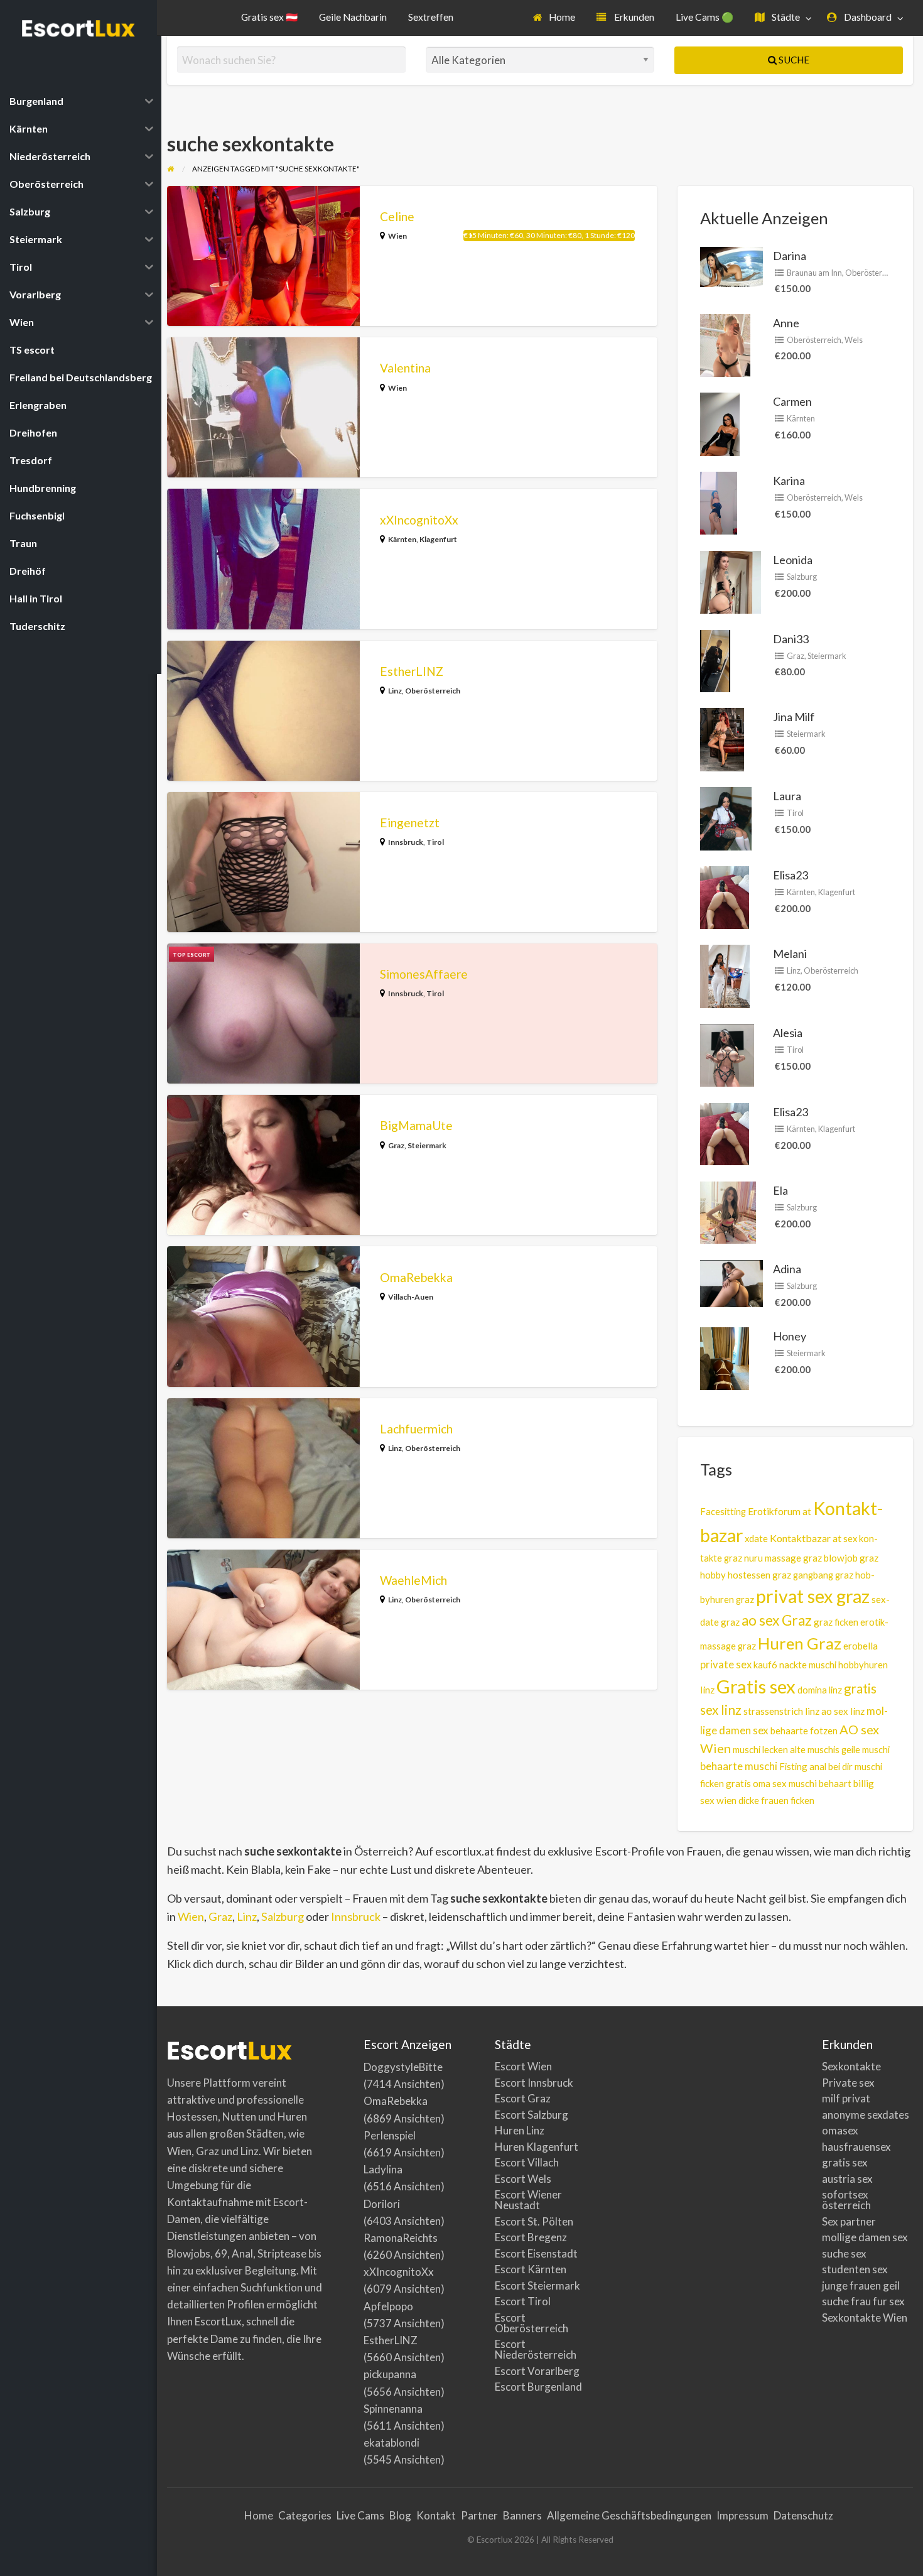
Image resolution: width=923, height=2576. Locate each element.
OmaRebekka (416, 1277)
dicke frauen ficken (776, 1801)
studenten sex (855, 2269)
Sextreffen (431, 17)
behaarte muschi (739, 1766)
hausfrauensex (856, 2147)
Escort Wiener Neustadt (528, 2200)
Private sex (848, 2083)
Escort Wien (523, 2066)
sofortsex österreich (846, 2200)
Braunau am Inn (814, 273)
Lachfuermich (416, 1429)
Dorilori (382, 2204)
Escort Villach (527, 2162)
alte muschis (815, 1750)
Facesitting (723, 1512)
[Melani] (725, 975)
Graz (396, 1145)
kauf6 (765, 1665)
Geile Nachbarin (353, 17)
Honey (790, 1336)
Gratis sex (756, 1686)
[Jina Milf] (722, 738)
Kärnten (402, 539)
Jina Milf (794, 717)
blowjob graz (851, 1558)
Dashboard (867, 17)
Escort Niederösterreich (536, 2349)
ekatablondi (391, 2443)
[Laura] (726, 817)
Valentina (405, 368)
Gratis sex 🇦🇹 (269, 17)
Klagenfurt (438, 539)
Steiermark (427, 1145)
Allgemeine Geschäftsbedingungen (629, 2515)
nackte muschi (808, 1665)
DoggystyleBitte (403, 2067)
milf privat (846, 2098)
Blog (400, 2515)
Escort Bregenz (531, 2237)
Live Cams (360, 2515)
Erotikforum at (780, 1511)
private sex (726, 1665)
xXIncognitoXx (419, 520)
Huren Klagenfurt (537, 2147)
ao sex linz (843, 1711)
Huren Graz (800, 1643)
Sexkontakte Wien (865, 2318)
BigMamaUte (416, 1125)
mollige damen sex (865, 2237)
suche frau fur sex (863, 2301)
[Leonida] (731, 581)
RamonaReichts (401, 2238)
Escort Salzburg (532, 2115)
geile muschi (866, 1750)
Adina (787, 1269)
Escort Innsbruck (534, 2083)
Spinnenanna (393, 2409)
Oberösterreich (433, 691)
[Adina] (731, 1282)
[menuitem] (554, 18)
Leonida (793, 560)
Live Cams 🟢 (704, 17)
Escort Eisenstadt (536, 2253)
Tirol (435, 842)
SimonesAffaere (424, 974)
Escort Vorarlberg (537, 2371)
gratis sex (845, 2162)
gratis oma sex (756, 1783)
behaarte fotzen (804, 1731)
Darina (790, 256)
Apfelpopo (388, 2306)
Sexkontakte (851, 2066)
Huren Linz (520, 2130)
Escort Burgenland (538, 2387)
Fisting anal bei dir (816, 1766)
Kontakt (436, 2515)
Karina (789, 481)
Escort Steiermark (537, 2285)
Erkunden (633, 17)
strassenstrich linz (781, 1711)
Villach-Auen (411, 1297)
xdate (756, 1538)
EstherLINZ (412, 671)
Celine (397, 216)
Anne (786, 323)
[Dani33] (715, 660)
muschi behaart (820, 1783)
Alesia (788, 1033)
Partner (479, 2515)
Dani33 (791, 639)
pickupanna (390, 2374)
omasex (840, 2130)
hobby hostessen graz (746, 1575)
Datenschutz (803, 2515)
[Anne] (725, 344)
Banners (522, 2515)
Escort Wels (523, 2179)
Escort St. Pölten (534, 2221)
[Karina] (719, 502)
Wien (397, 236)
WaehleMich (413, 1580)
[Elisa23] (725, 896)
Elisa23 (791, 875)
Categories (305, 2515)
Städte (785, 17)
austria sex (847, 2179)
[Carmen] (720, 423)
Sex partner (849, 2221)
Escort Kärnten (531, 2269)
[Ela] (728, 1211)
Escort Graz (523, 2098)
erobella (861, 1646)
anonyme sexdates (866, 2115)
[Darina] (731, 265)
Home (561, 17)
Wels (854, 340)
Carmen (792, 401)
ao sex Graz (777, 1620)
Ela (780, 1190)
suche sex (844, 2253)
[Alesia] (727, 1054)
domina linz (820, 1690)
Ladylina (383, 2169)
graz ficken (836, 1622)
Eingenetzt (410, 823)
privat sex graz (813, 1596)
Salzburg (802, 577)
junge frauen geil (861, 2285)
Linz (395, 691)
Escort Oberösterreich (532, 2323)
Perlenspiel (390, 2135)
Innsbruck (406, 842)
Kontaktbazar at (806, 1538)
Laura (787, 796)
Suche (793, 60)
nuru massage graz (783, 1558)
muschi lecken (760, 1749)
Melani (790, 954)
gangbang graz (823, 1575)
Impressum (742, 2515)
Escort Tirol (523, 2301)
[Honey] (725, 1357)
